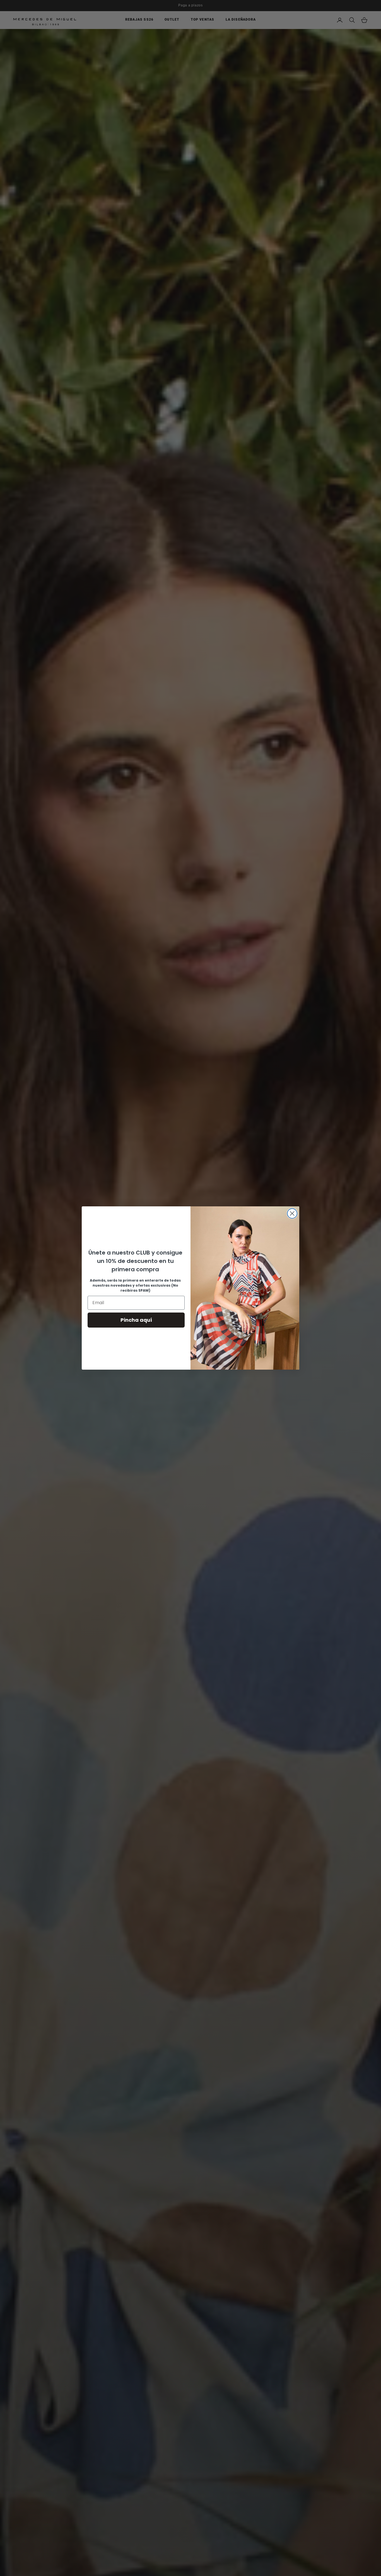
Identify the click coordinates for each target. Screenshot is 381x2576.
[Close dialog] (292, 1213)
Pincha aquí (136, 1320)
